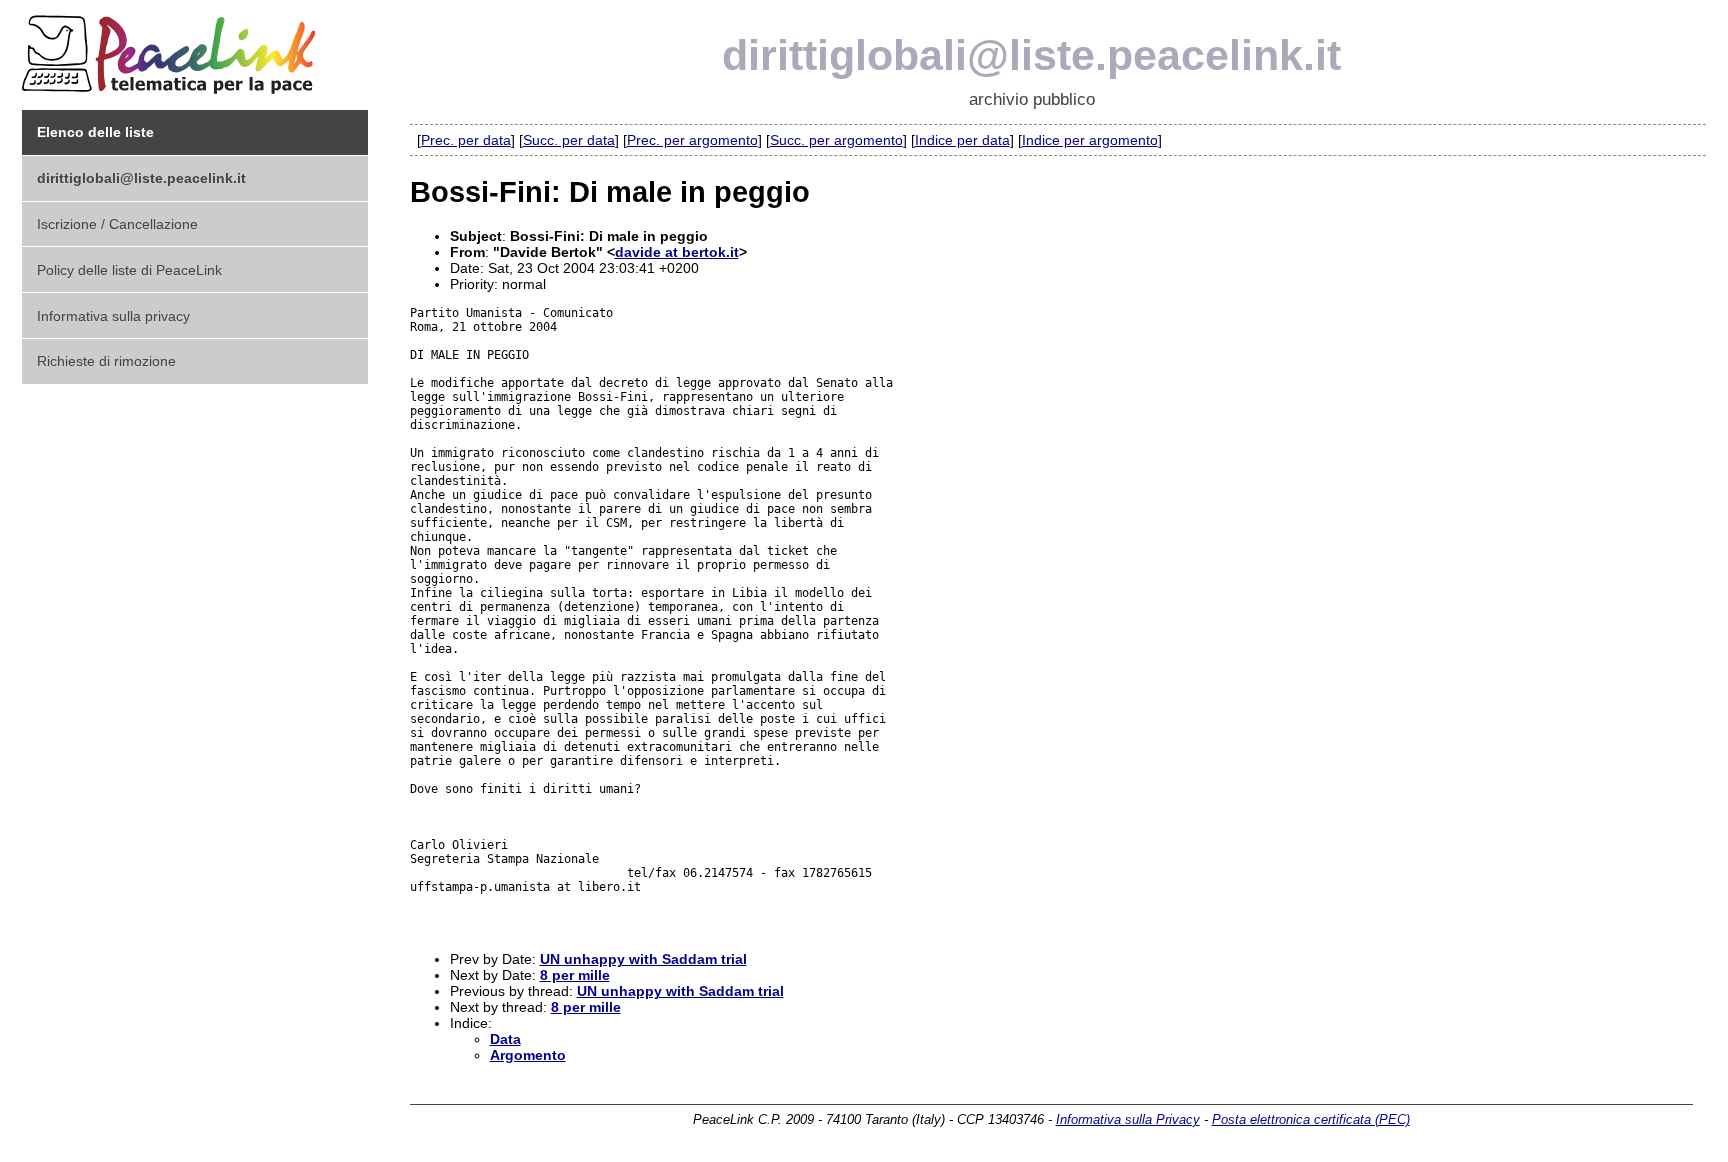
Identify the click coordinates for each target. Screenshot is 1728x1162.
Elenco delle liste (95, 132)
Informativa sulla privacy (113, 316)
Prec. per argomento (692, 140)
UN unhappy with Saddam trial (643, 959)
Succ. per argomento (836, 140)
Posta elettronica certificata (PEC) (1311, 1119)
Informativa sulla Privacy (1128, 1119)
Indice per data (962, 140)
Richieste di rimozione (106, 361)
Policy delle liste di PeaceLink (129, 270)
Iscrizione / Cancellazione (117, 224)
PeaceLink (172, 48)
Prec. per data (466, 140)
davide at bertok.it (677, 252)
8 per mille (575, 975)
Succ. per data (569, 140)
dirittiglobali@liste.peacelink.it (1031, 55)
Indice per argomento (1090, 140)
